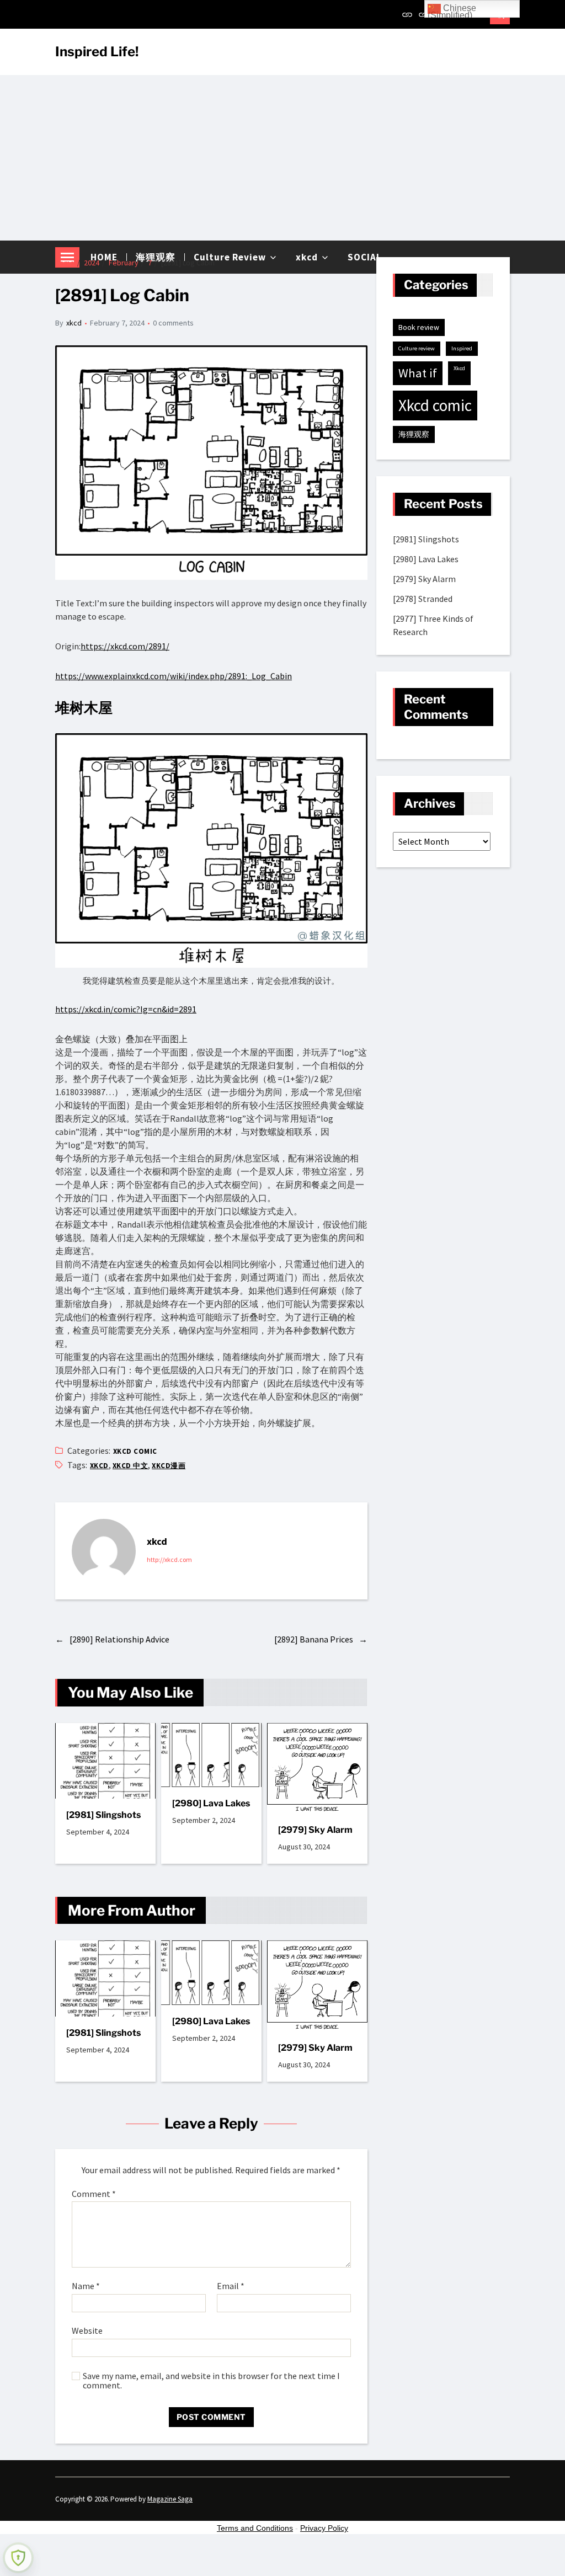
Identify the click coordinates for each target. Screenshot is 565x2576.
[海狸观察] (424, 14)
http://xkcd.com (169, 1559)
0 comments (173, 323)
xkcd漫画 (169, 1466)
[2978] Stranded (423, 599)
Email (231, 2286)
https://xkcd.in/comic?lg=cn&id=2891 (126, 1009)
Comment (94, 2194)
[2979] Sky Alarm (315, 1830)
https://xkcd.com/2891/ (125, 646)
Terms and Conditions (255, 2528)
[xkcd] (104, 1551)
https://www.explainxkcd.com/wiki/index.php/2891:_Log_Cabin (174, 676)
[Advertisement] (282, 158)
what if (418, 373)
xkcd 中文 (130, 1466)
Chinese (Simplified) (452, 10)
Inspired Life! (97, 52)
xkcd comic (135, 1451)
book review (419, 327)
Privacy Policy (324, 2528)
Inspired (462, 348)
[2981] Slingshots (103, 1815)
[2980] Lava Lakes (211, 1803)
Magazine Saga (170, 2499)
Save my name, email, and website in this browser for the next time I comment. (211, 2381)
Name (86, 2286)
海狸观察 (414, 434)
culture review (417, 348)
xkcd (74, 323)
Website (87, 2330)
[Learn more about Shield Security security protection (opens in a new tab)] (18, 2558)
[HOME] (407, 14)
